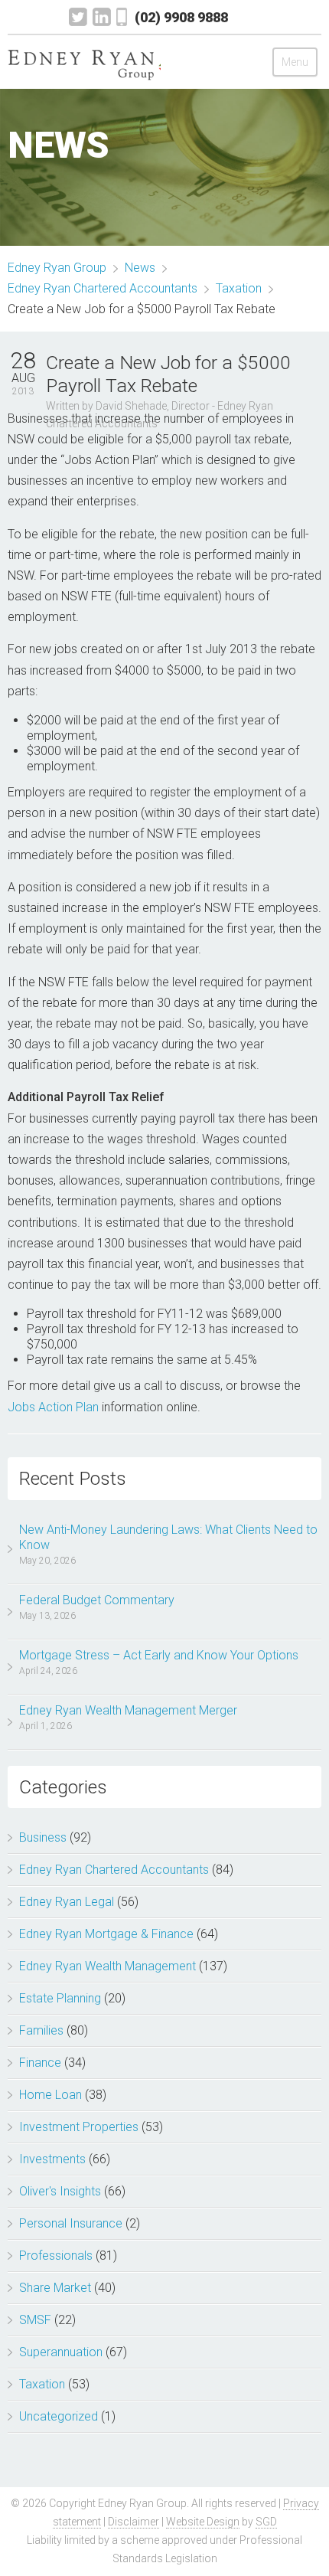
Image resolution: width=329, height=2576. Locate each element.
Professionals (56, 2256)
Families (41, 2030)
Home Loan (50, 2095)
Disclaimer (134, 2522)
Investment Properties (79, 2127)
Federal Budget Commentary (97, 1600)
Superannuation (61, 2352)
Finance (40, 2063)
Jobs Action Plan (53, 1407)
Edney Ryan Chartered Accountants (114, 1870)
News (140, 268)
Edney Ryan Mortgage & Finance (106, 1934)
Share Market (55, 2288)
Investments (52, 2159)
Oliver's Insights (60, 2191)
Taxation (42, 2384)
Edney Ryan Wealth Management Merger (128, 1710)
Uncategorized (59, 2416)
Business (43, 1837)
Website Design (203, 2522)
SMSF (35, 2320)
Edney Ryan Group (57, 268)
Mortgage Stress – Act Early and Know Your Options (159, 1655)
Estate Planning (60, 1998)
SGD (266, 2522)
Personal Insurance (71, 2223)
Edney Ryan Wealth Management (107, 1966)
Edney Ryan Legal (67, 1902)
